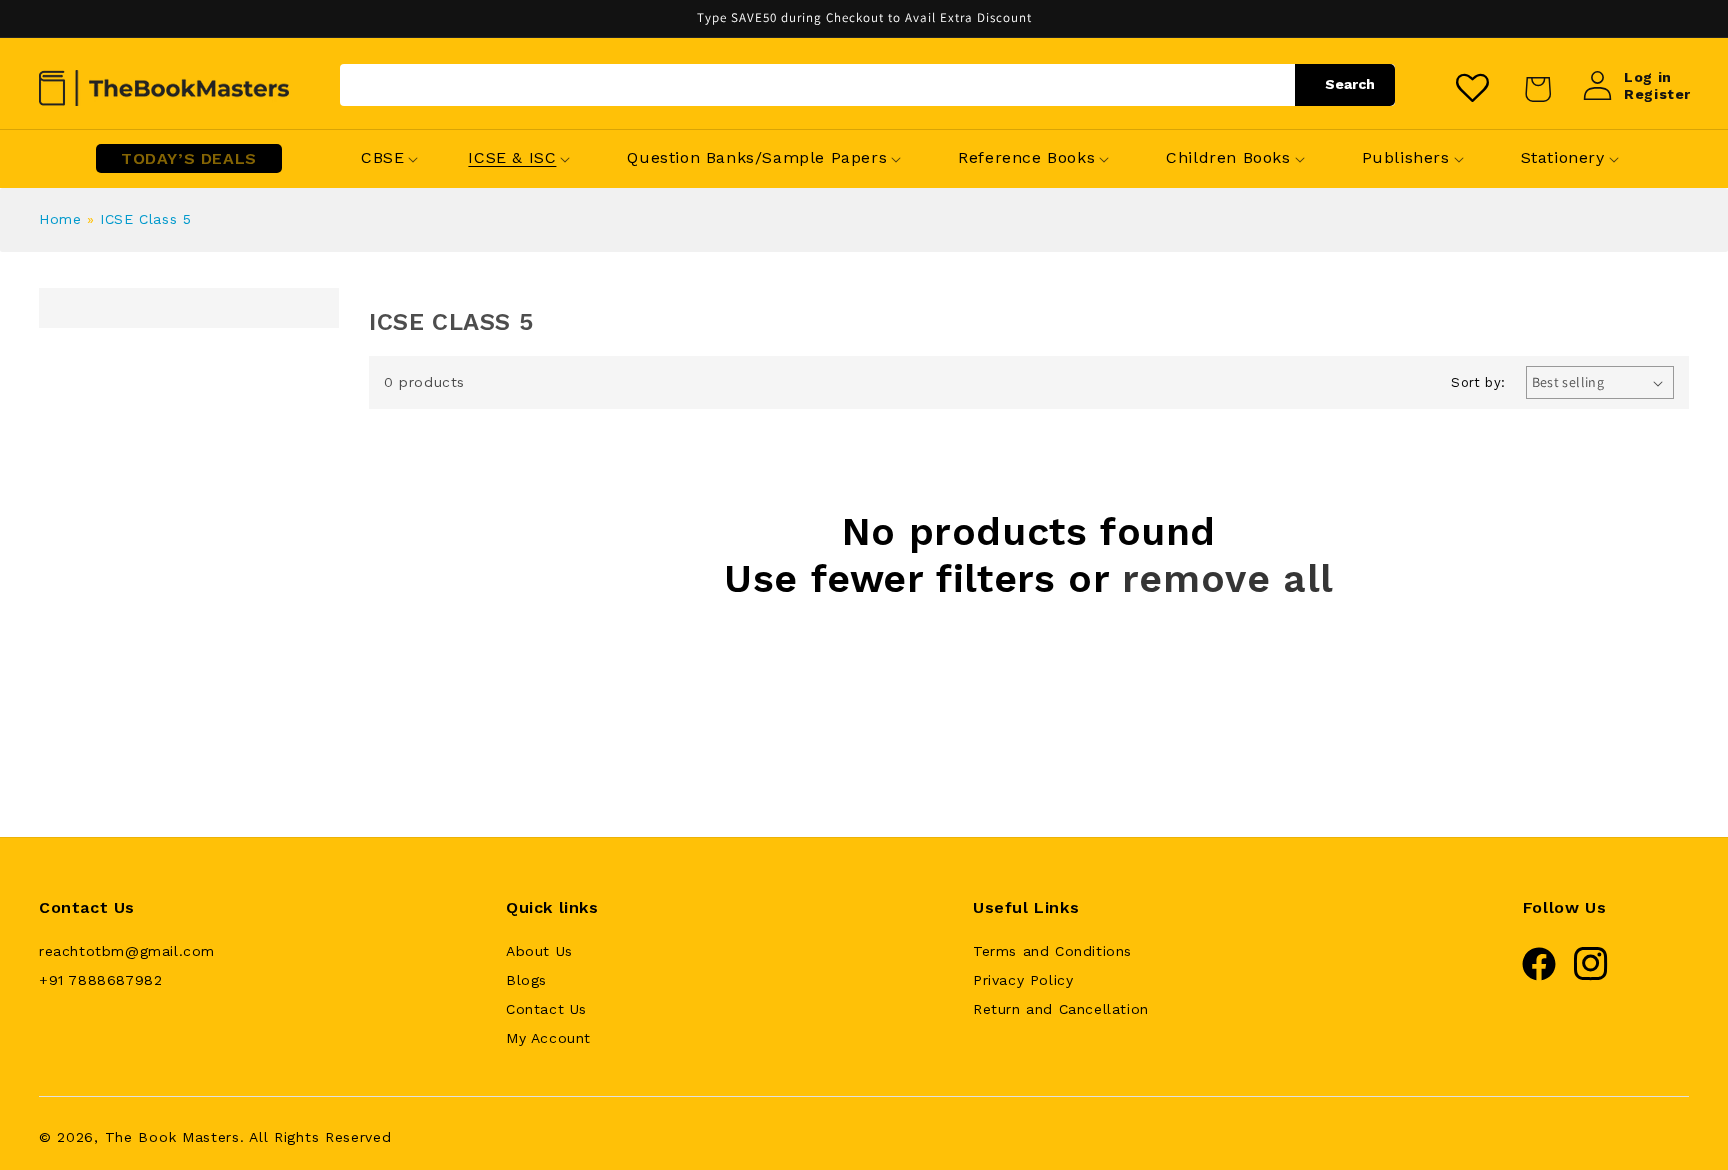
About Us (539, 951)
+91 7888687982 (100, 980)
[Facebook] (1539, 976)
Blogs (526, 980)
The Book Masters (172, 1137)
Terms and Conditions (1052, 951)
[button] (382, 158)
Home (60, 219)
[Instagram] (1591, 976)
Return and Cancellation (1061, 1009)
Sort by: (1478, 382)
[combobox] (867, 85)
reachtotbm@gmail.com (127, 951)
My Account (548, 1038)
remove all (1228, 578)
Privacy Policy (1023, 980)
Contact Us (546, 1009)
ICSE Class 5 (145, 219)
